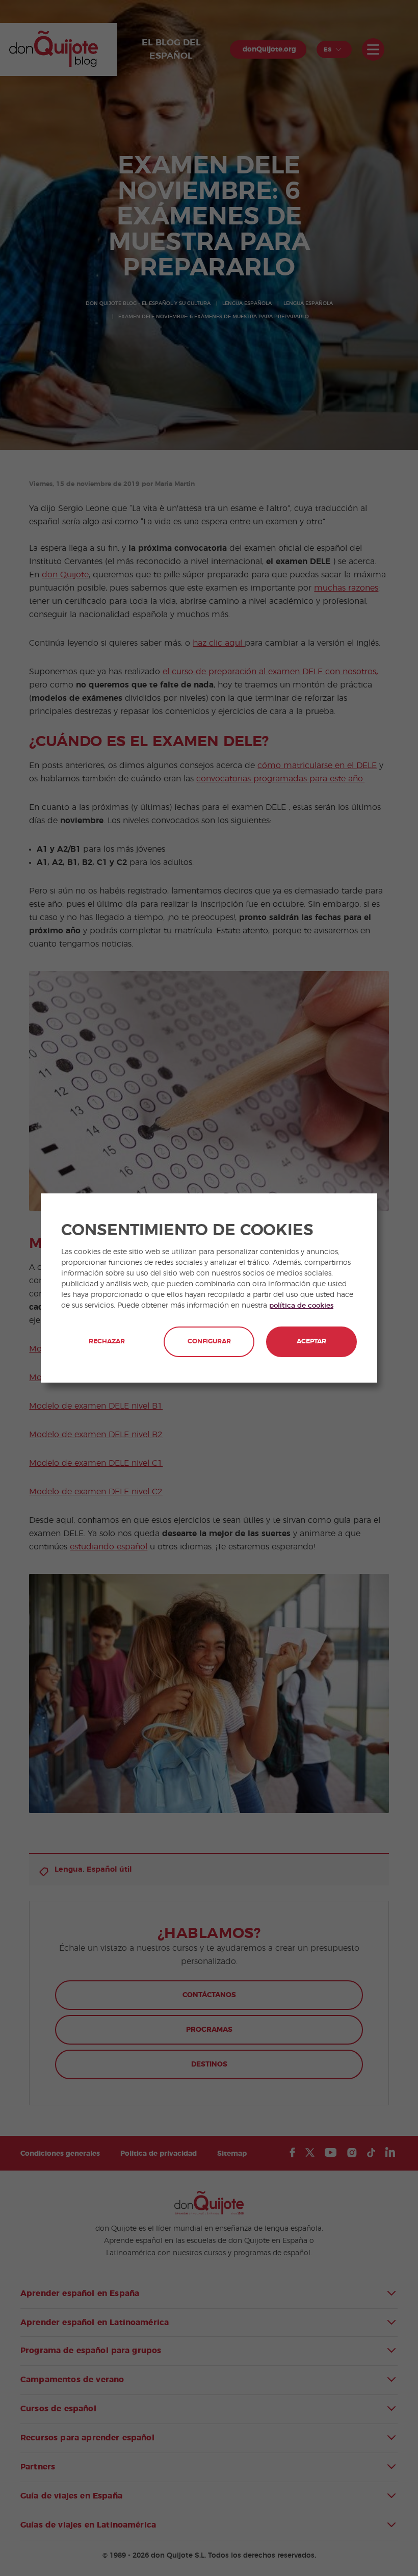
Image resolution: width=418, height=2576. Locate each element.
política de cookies (301, 1306)
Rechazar (107, 1342)
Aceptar (311, 1342)
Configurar (209, 1342)
